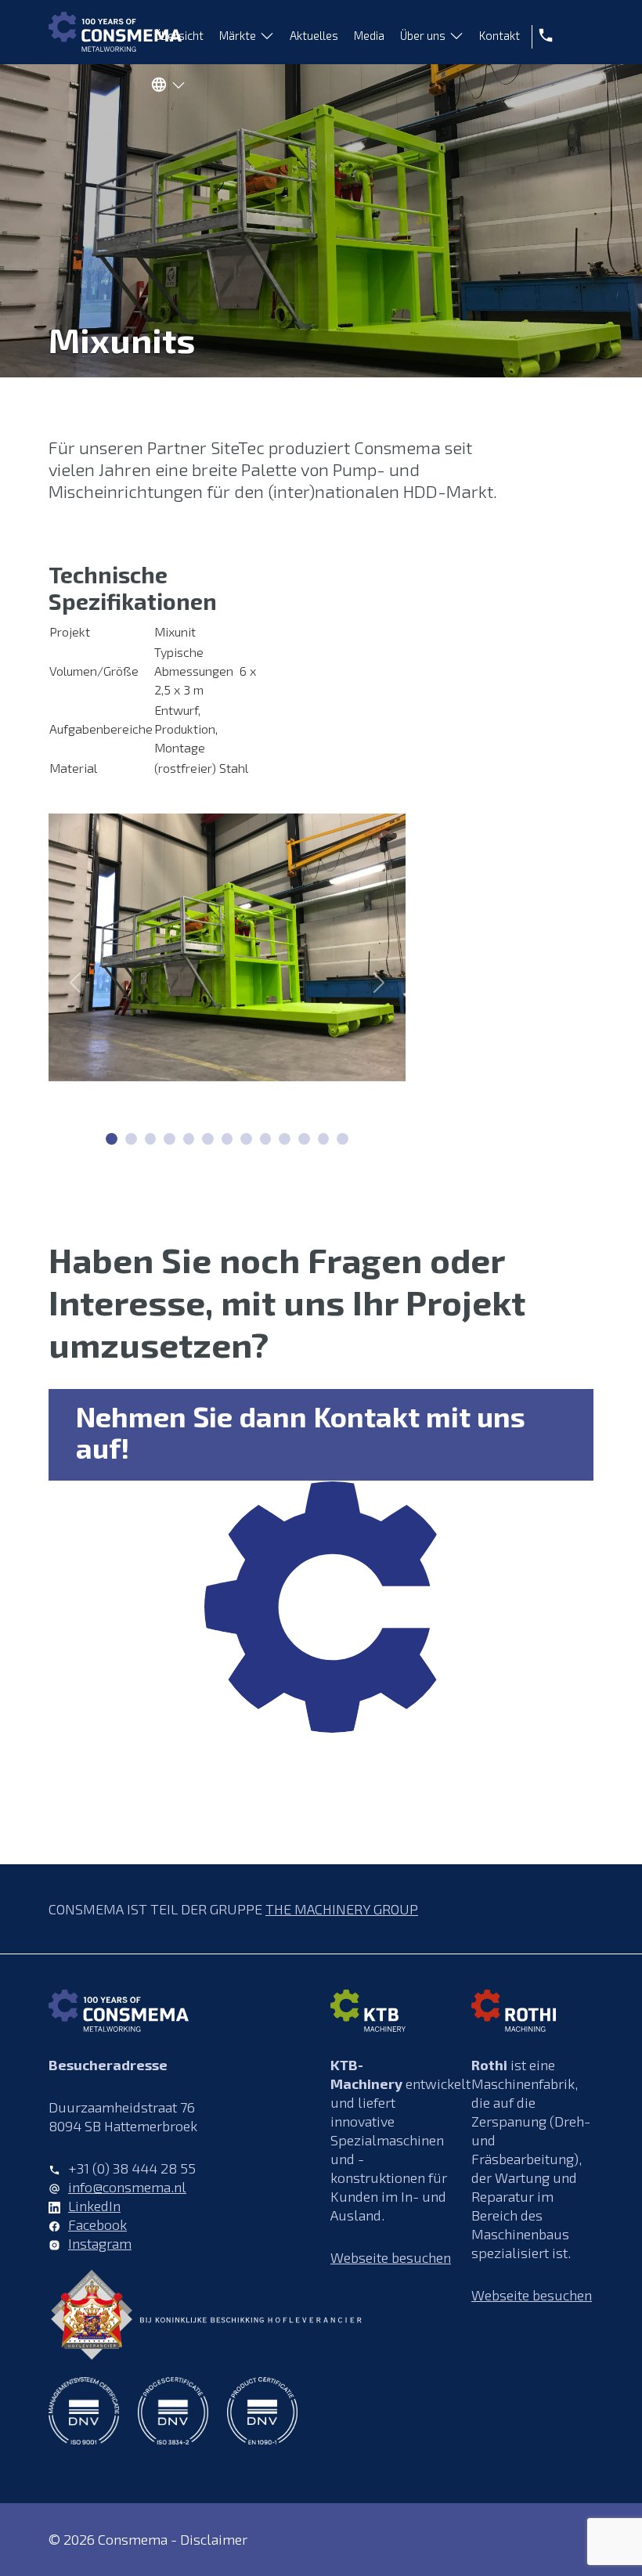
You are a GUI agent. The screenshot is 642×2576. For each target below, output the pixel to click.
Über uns (423, 35)
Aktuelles (314, 35)
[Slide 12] (343, 1139)
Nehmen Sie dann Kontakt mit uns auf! (301, 1432)
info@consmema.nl (127, 2187)
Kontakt (500, 35)
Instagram (100, 2243)
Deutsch (164, 88)
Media (369, 35)
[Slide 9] (285, 1139)
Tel (543, 35)
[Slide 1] (131, 1139)
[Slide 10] (304, 1139)
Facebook (97, 2224)
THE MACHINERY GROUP (342, 1909)
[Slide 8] (266, 1139)
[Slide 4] (189, 1139)
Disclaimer (214, 2539)
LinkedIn (94, 2206)
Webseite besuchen (391, 2257)
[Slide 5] (208, 1139)
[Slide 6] (227, 1139)
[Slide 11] (324, 1139)
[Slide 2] (151, 1139)
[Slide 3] (170, 1139)
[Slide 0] (112, 1139)
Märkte (238, 35)
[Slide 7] (246, 1139)
